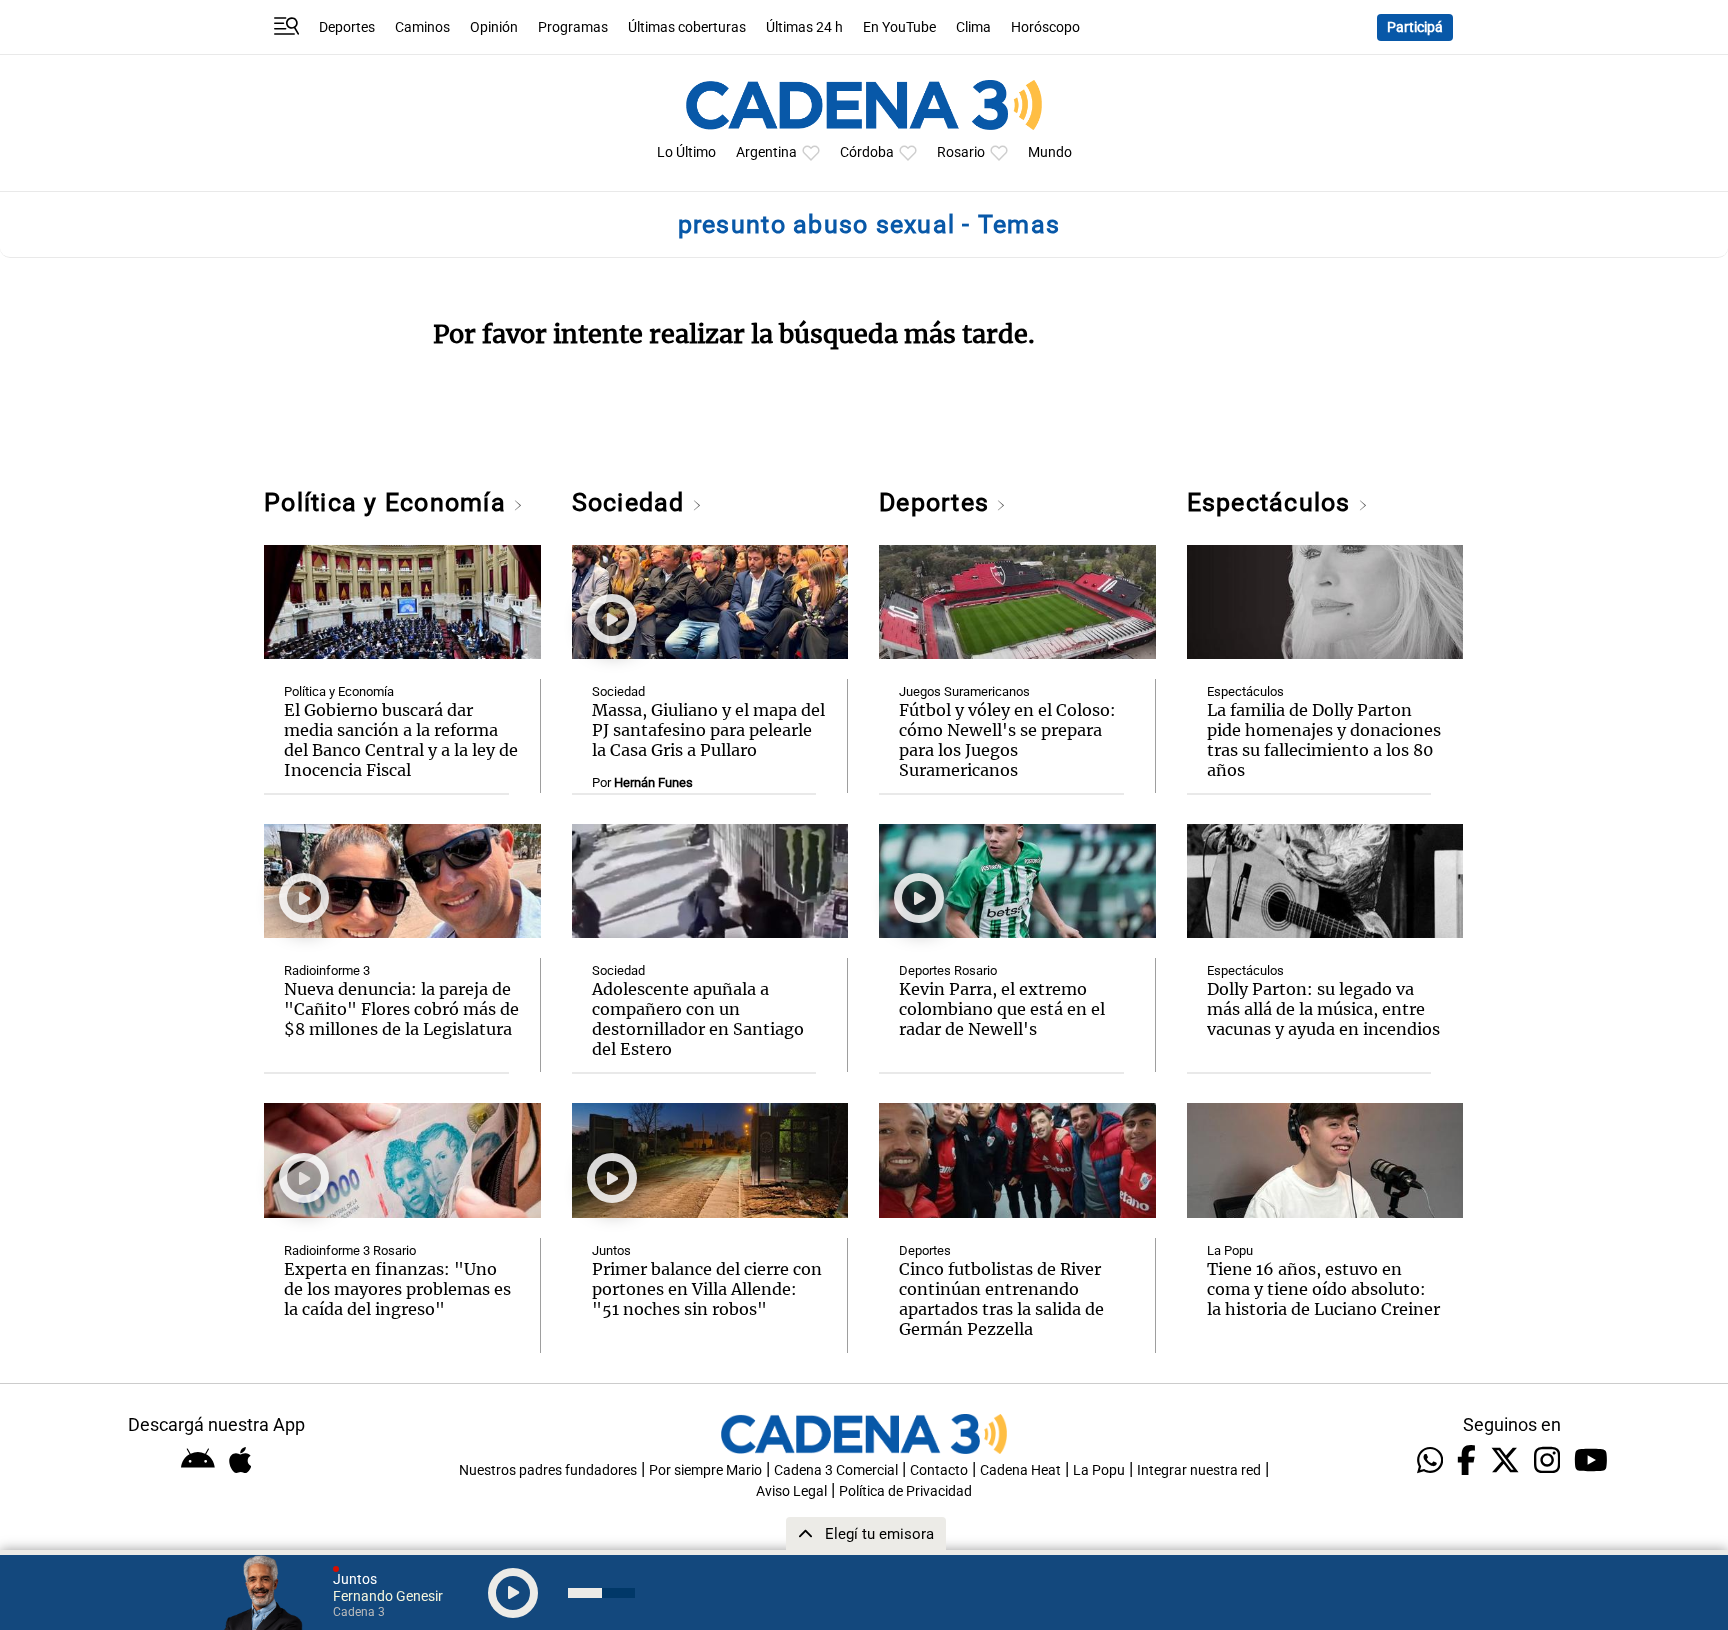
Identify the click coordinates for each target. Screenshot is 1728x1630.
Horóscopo (1045, 27)
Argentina (766, 152)
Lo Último (686, 152)
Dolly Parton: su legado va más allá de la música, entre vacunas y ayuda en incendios (1323, 1009)
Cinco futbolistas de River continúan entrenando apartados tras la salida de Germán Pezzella (1001, 1299)
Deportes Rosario (948, 970)
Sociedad (632, 502)
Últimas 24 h (804, 27)
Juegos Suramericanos (964, 691)
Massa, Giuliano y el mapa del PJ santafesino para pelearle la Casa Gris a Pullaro (708, 730)
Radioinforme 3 (327, 970)
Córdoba (867, 152)
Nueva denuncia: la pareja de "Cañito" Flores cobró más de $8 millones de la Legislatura (401, 1009)
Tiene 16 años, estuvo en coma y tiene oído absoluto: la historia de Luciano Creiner (1323, 1289)
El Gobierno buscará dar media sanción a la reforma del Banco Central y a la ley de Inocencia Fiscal (401, 740)
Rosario (961, 152)
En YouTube (899, 27)
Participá (1415, 27)
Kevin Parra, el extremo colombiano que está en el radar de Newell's (1002, 1009)
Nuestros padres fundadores (548, 1470)
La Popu (1230, 1250)
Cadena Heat (1020, 1470)
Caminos (422, 27)
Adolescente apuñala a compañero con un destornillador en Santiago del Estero (698, 1019)
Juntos (611, 1250)
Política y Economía (388, 502)
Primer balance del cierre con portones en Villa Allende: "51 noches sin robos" (707, 1289)
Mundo (1050, 152)
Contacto (939, 1470)
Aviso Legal (791, 1491)
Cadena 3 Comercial (836, 1470)
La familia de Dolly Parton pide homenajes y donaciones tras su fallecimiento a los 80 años (1324, 740)
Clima (973, 27)
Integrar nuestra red (1199, 1470)
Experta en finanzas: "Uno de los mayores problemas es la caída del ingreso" (397, 1289)
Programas (573, 27)
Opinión (494, 27)
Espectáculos (1272, 502)
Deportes (347, 27)
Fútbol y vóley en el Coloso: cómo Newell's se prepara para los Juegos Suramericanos (1007, 740)
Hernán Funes (653, 782)
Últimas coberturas (687, 27)
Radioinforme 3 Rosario (350, 1250)
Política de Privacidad (905, 1491)
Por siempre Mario (705, 1470)
